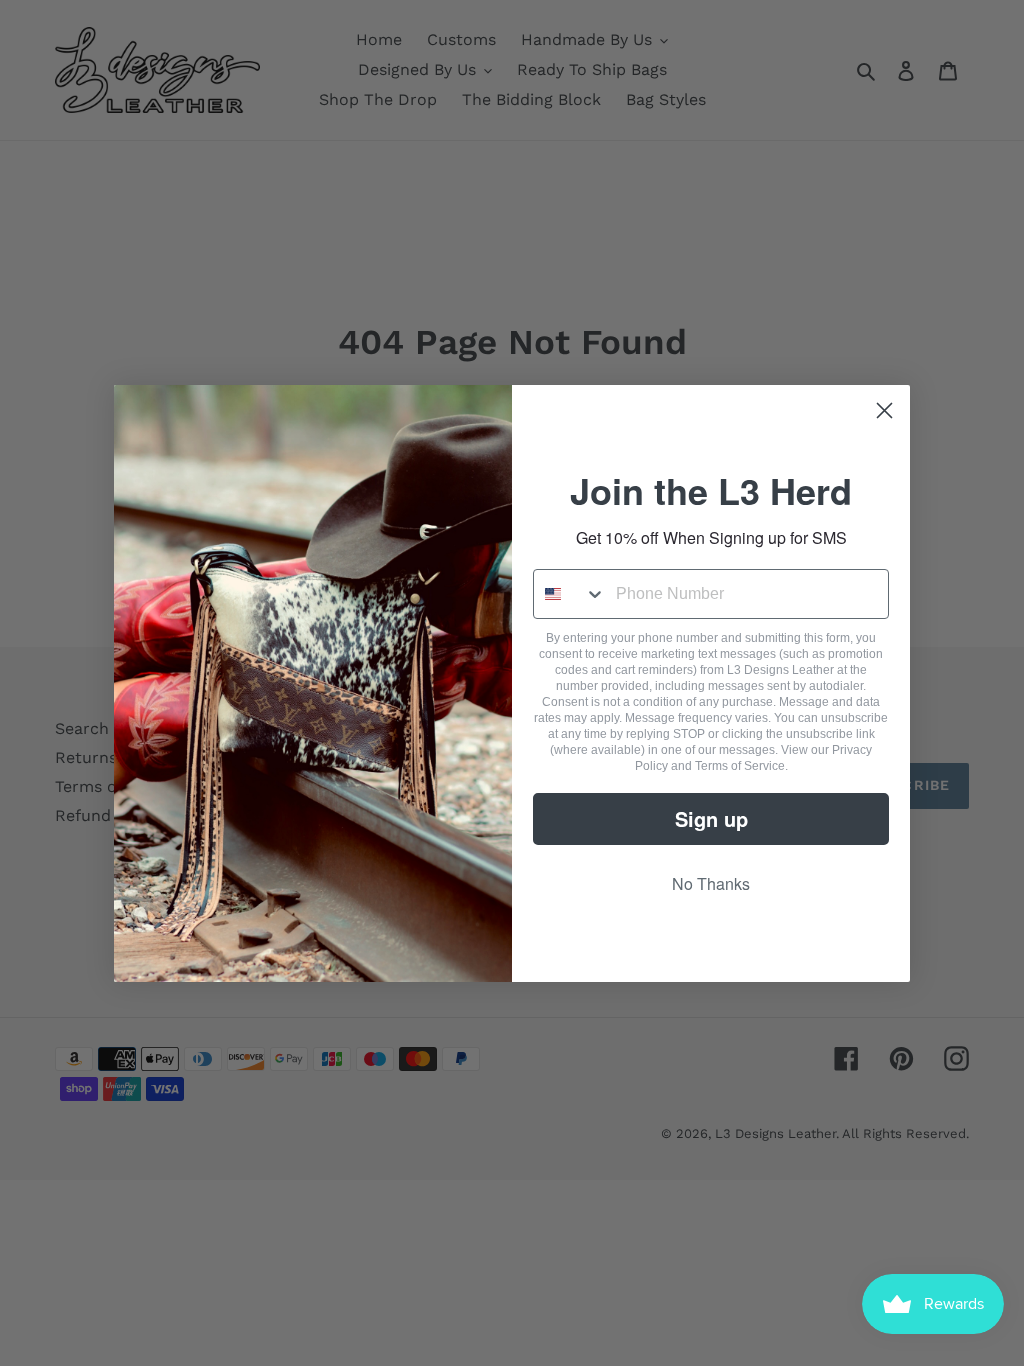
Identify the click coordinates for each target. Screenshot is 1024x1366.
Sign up (711, 818)
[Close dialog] (884, 410)
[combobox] (570, 594)
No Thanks (711, 883)
